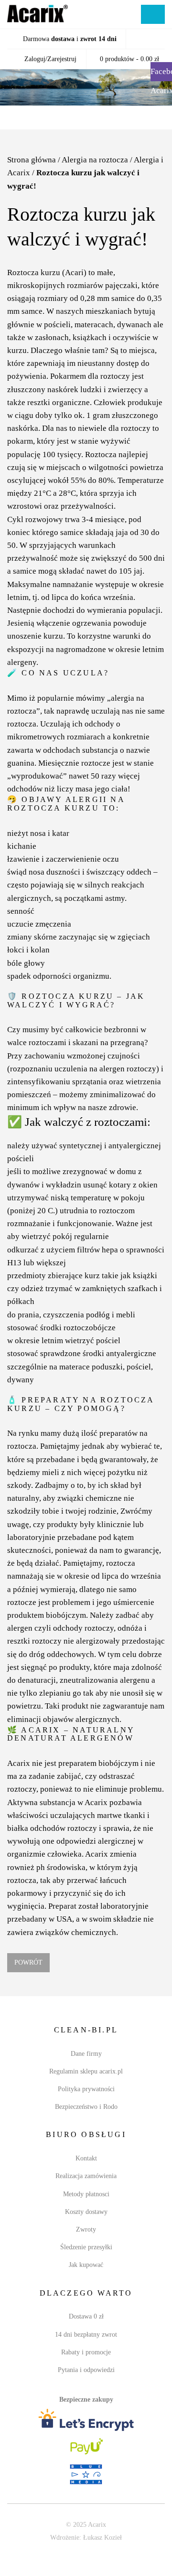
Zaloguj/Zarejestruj (49, 59)
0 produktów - (129, 59)
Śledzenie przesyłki (86, 2259)
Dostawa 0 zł (86, 2328)
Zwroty (86, 2241)
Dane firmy (86, 2065)
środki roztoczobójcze (79, 1352)
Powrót (27, 1974)
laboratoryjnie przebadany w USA (63, 1931)
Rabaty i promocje (86, 2364)
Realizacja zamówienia (86, 2188)
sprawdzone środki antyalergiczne (98, 1378)
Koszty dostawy (86, 2224)
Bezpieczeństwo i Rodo (86, 2119)
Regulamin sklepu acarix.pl (86, 2083)
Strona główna (31, 160)
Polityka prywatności (86, 2101)
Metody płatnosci (86, 2206)
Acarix (17, 1788)
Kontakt (86, 2170)
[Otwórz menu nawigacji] (153, 14)
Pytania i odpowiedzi (86, 2382)
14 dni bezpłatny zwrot (86, 2346)
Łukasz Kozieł (105, 2550)
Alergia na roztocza (94, 160)
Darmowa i (70, 39)
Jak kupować (86, 2277)
